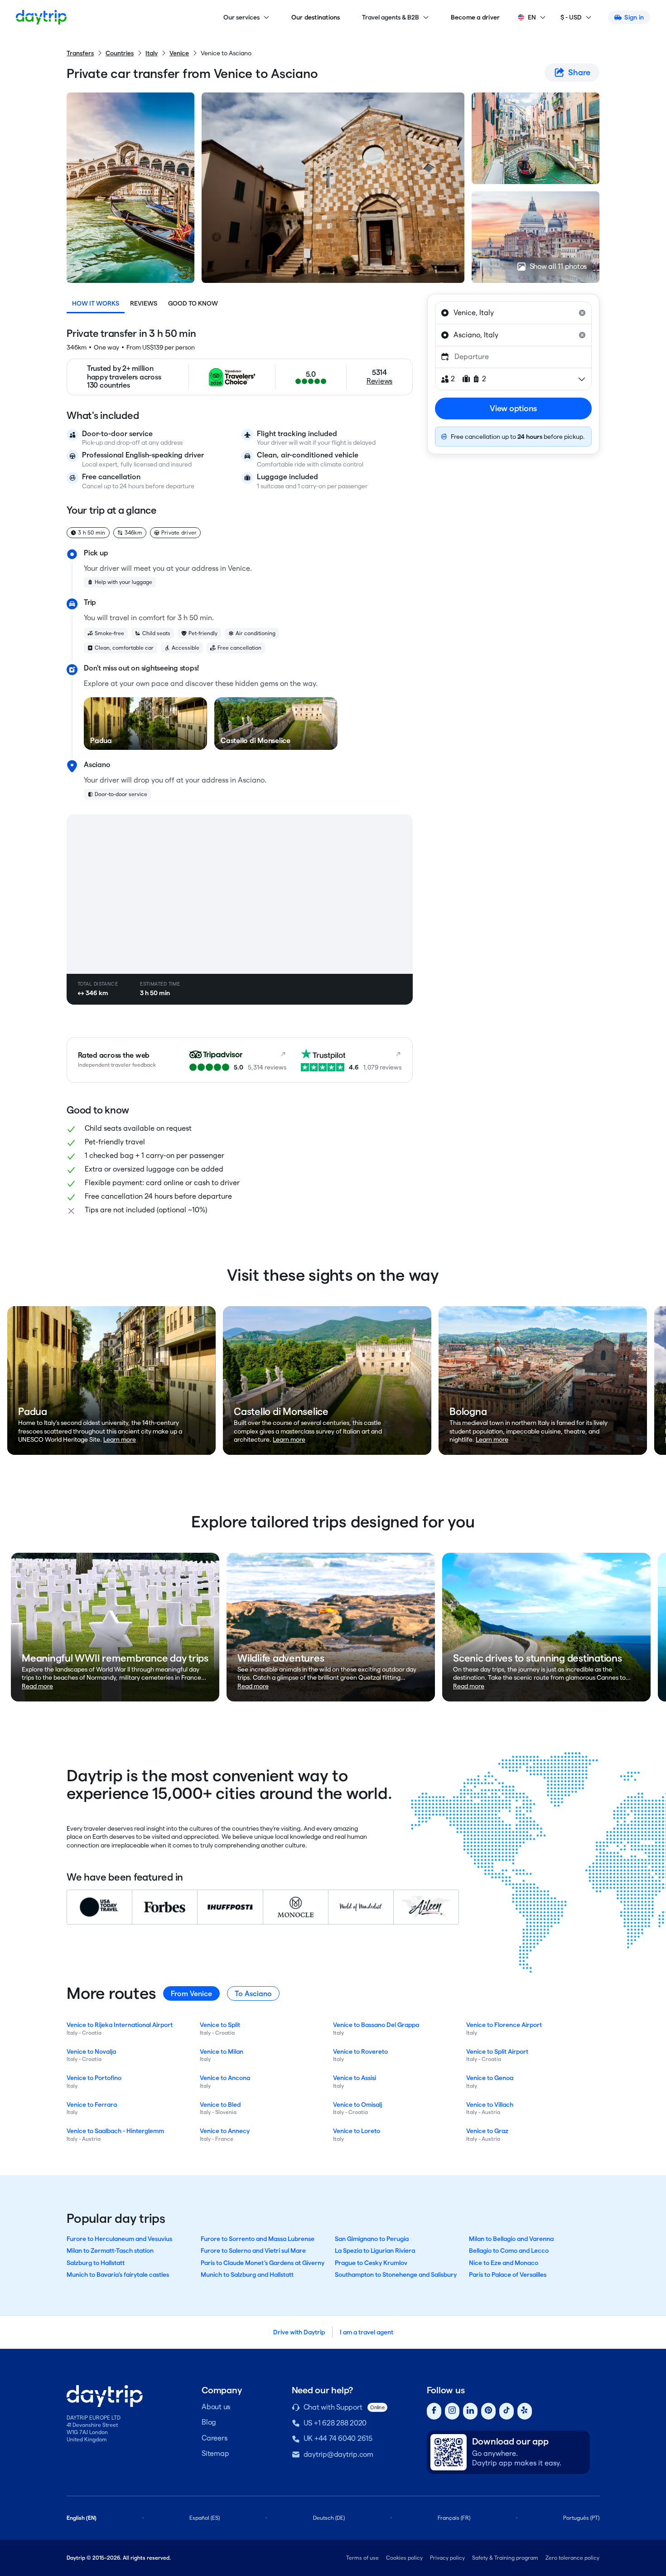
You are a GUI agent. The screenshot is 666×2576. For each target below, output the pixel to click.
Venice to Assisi (355, 2078)
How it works (96, 303)
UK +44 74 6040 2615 (338, 2438)
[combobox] (513, 313)
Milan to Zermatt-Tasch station (110, 2250)
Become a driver (475, 17)
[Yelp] (525, 2411)
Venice (179, 53)
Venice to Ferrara (92, 2105)
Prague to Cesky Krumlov (371, 2263)
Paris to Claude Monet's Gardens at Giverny (263, 2263)
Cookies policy (404, 2558)
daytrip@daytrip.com (338, 2454)
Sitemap (215, 2453)
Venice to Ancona (225, 2078)
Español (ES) (205, 2518)
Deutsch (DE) (329, 2518)
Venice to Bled (220, 2105)
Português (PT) (581, 2518)
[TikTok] (507, 2411)
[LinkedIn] (470, 2411)
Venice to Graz (487, 2131)
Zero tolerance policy (572, 2558)
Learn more (120, 1439)
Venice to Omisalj (357, 2105)
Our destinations (316, 17)
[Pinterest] (488, 2411)
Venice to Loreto (357, 2131)
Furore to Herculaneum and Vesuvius (119, 2239)
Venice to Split (220, 2025)
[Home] (41, 17)
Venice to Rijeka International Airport (120, 2025)
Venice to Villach (490, 2105)
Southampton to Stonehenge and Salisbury (396, 2275)
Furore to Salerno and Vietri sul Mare (253, 2250)
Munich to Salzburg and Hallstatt (247, 2275)
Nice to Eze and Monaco (504, 2263)
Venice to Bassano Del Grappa (376, 2025)
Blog (209, 2422)
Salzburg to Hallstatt (96, 2263)
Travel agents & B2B (391, 17)
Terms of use (362, 2558)
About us (216, 2407)
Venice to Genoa (490, 2078)
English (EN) (82, 2518)
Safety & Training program (505, 2558)
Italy (152, 53)
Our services (241, 17)
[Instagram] (452, 2411)
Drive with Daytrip (299, 2332)
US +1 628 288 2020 (335, 2423)
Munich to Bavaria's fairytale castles (118, 2275)
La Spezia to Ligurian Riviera (375, 2250)
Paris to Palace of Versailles (508, 2275)
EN (532, 17)
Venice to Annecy (225, 2131)
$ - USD (571, 17)
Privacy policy (447, 2558)
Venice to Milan (222, 2051)
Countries (120, 53)
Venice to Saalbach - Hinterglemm (115, 2131)
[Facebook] (434, 2411)
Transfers (80, 53)
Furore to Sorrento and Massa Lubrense (258, 2239)
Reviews (144, 303)
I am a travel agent (367, 2332)
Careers (214, 2438)
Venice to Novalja (91, 2051)
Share (579, 72)
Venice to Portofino (94, 2078)
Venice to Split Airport (497, 2051)
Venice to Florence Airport (504, 2025)
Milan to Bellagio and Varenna (511, 2239)
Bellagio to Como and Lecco (509, 2250)
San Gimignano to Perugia (372, 2239)
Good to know (193, 303)
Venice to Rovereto (360, 2051)
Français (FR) (454, 2518)
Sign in (634, 17)
